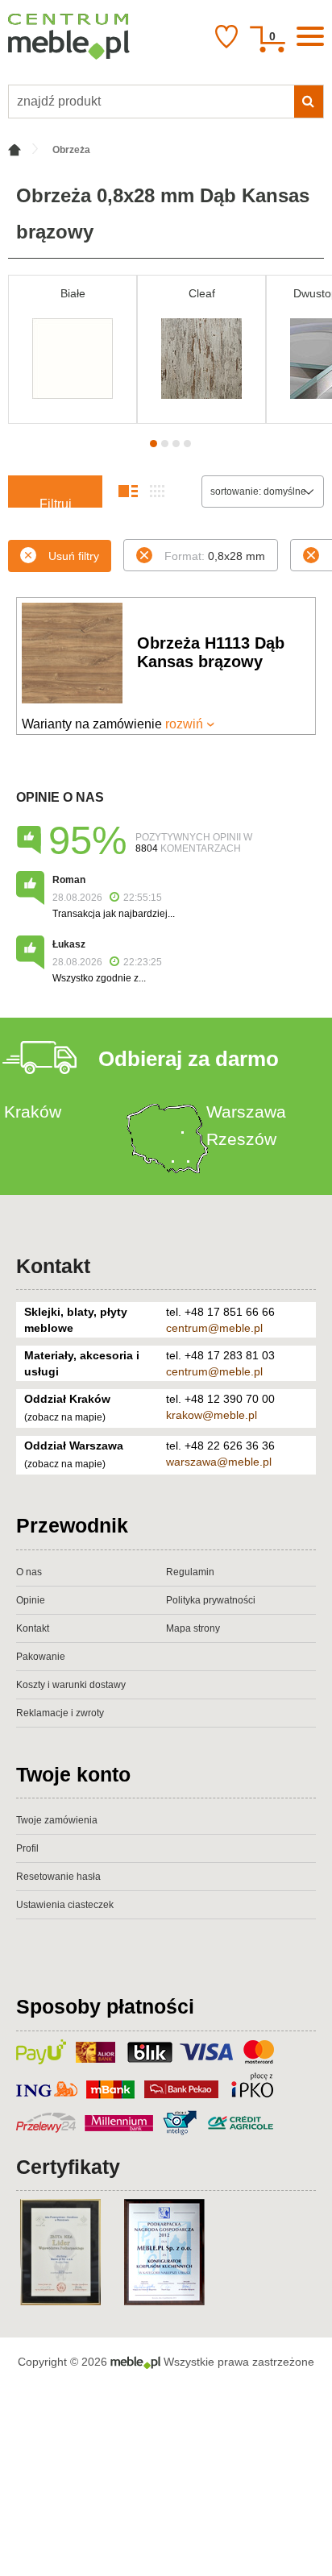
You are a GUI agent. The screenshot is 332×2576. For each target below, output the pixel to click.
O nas (29, 1572)
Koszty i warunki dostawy (71, 1685)
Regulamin (190, 1572)
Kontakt (53, 1266)
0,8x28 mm (215, 556)
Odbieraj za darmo (189, 1059)
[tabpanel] (73, 349)
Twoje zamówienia (57, 1820)
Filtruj (56, 502)
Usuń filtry (74, 556)
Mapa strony (193, 1628)
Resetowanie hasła (58, 1877)
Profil (27, 1848)
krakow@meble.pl (212, 1415)
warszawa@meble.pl (219, 1462)
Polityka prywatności (211, 1600)
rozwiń (184, 724)
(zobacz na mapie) (65, 1417)
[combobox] (263, 492)
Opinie (31, 1600)
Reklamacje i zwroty (60, 1713)
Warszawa (246, 1112)
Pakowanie (41, 1657)
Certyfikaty (68, 2167)
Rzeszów (241, 1139)
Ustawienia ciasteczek (65, 1905)
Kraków (33, 1112)
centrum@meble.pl (214, 1328)
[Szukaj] (309, 102)
